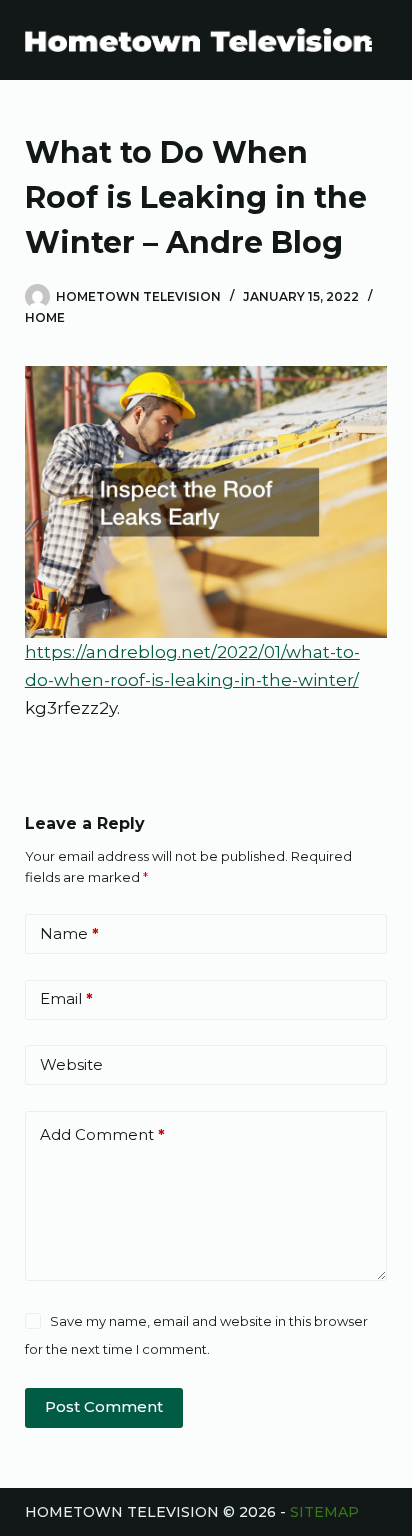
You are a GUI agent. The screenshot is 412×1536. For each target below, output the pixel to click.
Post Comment (104, 1406)
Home (45, 317)
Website (71, 1064)
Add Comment (102, 1134)
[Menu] (378, 40)
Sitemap (324, 1512)
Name (69, 933)
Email (66, 998)
